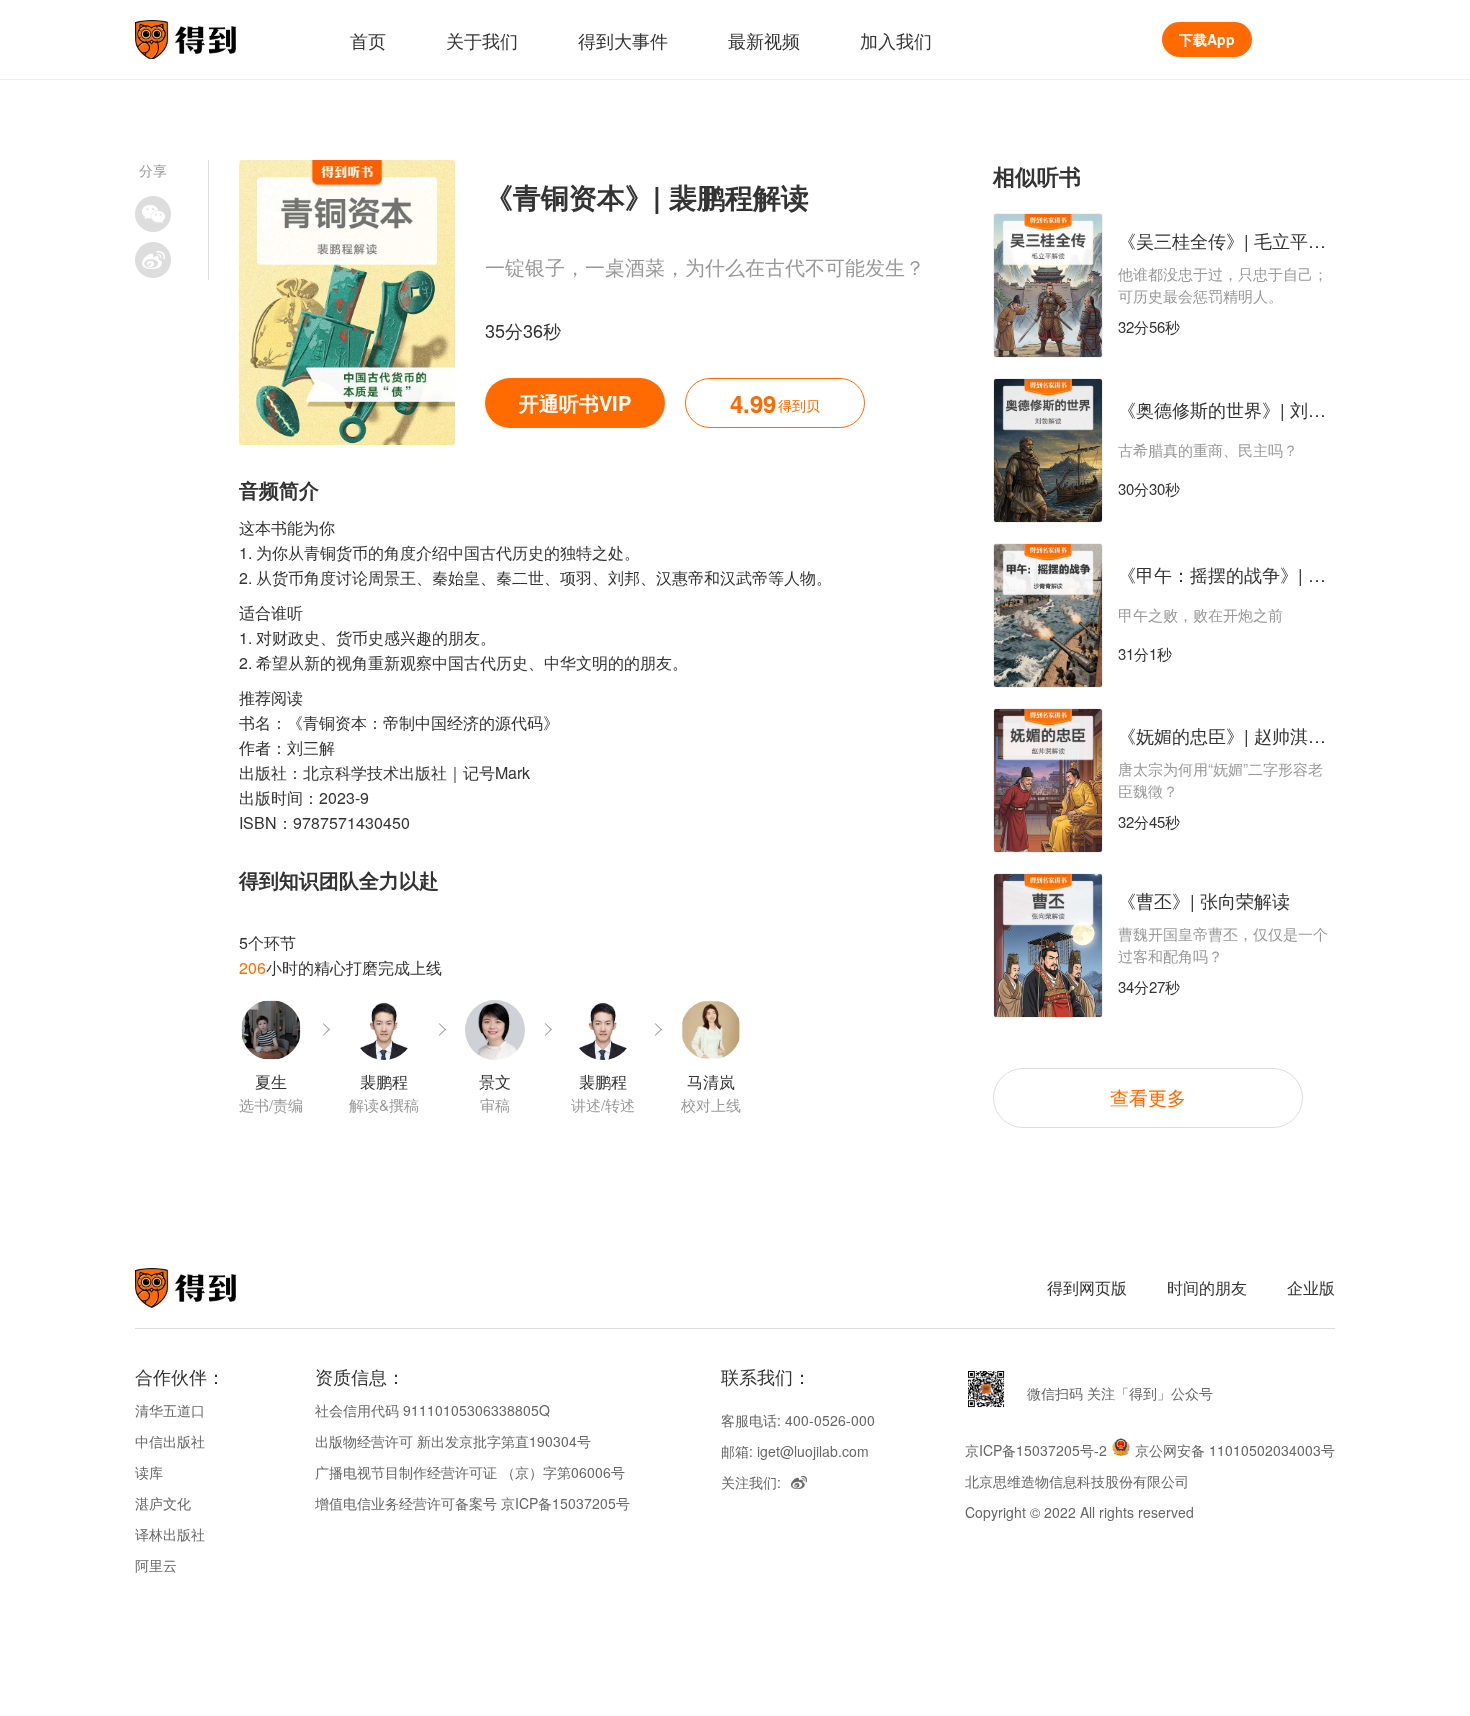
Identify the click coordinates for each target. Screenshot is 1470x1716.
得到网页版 (1087, 1287)
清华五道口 (170, 1410)
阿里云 (156, 1565)
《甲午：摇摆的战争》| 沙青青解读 (1258, 574)
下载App (1207, 39)
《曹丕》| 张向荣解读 (1204, 900)
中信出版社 (170, 1441)
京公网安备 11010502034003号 (1235, 1450)
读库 (149, 1472)
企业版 (1311, 1287)
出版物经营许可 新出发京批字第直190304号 (453, 1441)
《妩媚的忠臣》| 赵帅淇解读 (1231, 735)
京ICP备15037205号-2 (1036, 1450)
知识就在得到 (212, 1288)
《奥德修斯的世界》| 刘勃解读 (1240, 409)
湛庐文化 (163, 1503)
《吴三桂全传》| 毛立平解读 (1231, 240)
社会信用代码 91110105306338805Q (432, 1410)
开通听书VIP (575, 402)
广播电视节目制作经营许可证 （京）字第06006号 (470, 1472)
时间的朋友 (1207, 1287)
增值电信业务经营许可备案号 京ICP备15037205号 (472, 1503)
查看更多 (1148, 1096)
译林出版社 (170, 1534)
